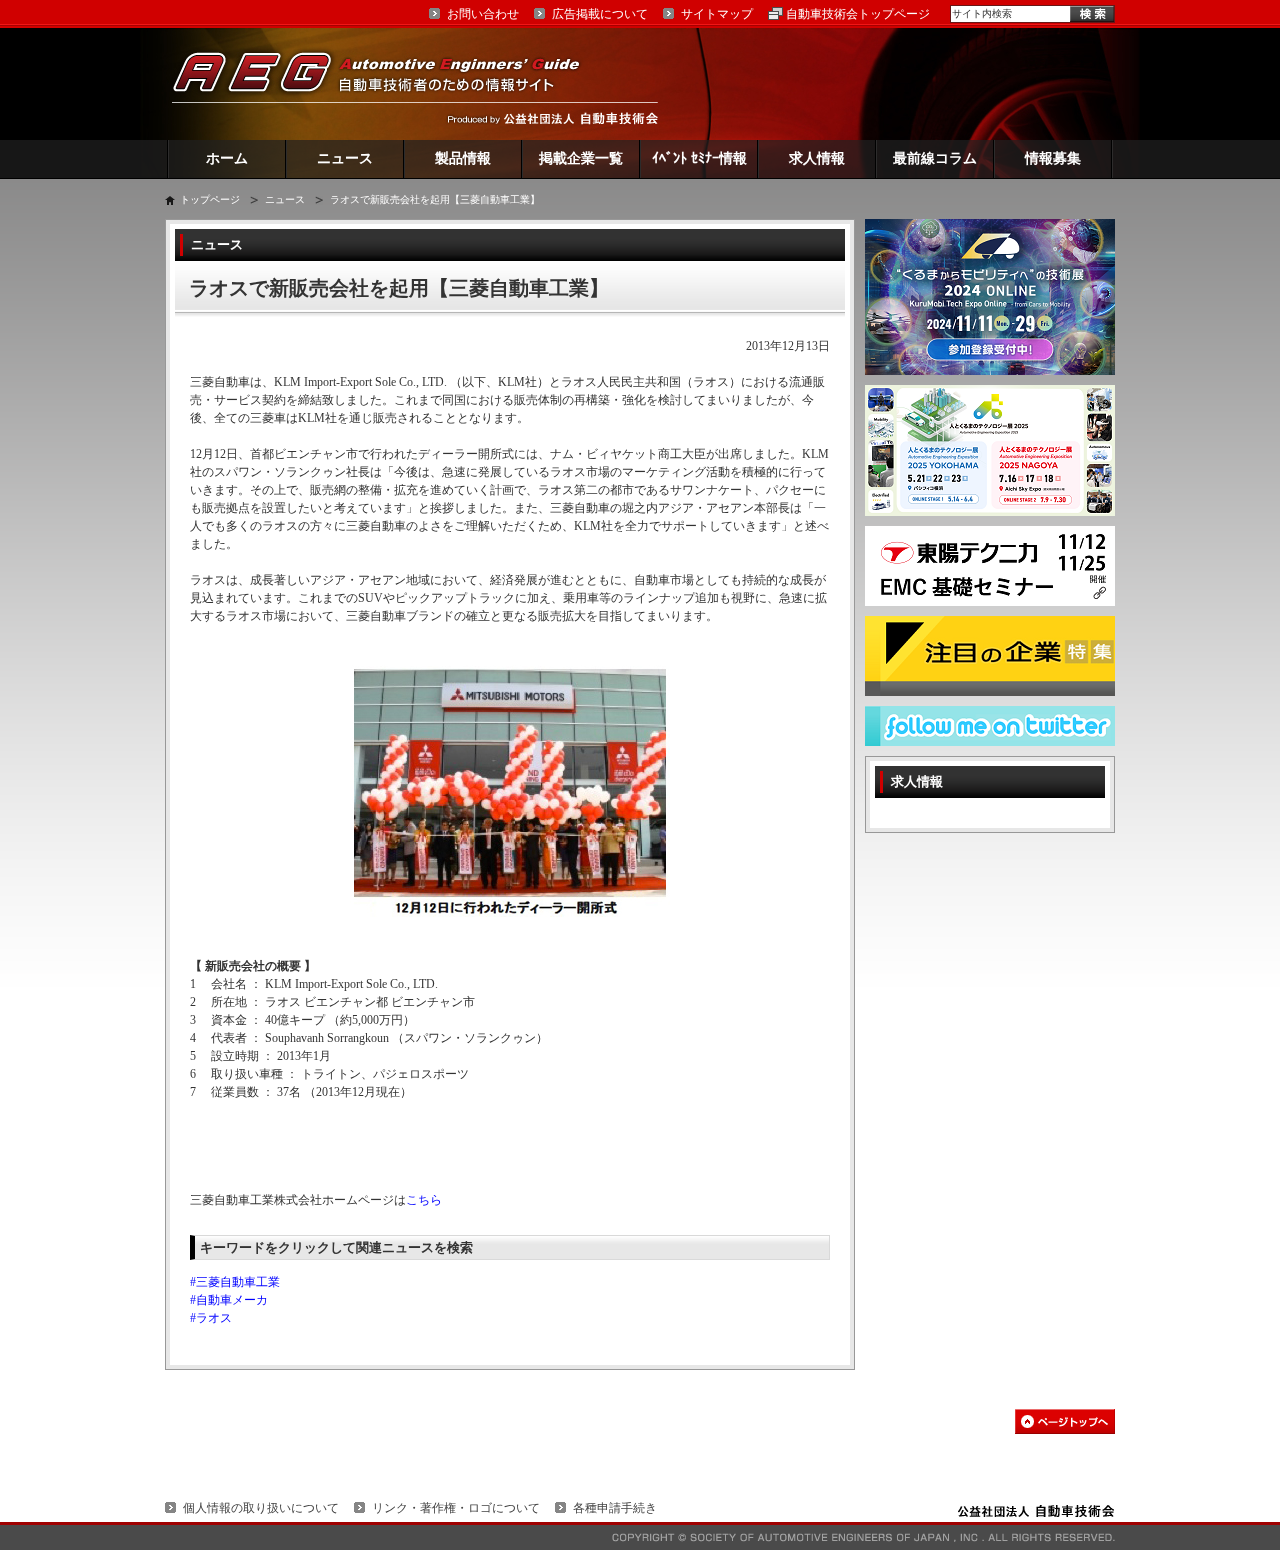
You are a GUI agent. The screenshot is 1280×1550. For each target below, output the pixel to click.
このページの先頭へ (1065, 1421)
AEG (389, 83)
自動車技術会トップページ (858, 14)
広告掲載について (600, 14)
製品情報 (463, 158)
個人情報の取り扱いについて (261, 1508)
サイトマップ (717, 14)
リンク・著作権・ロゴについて (456, 1508)
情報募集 (1053, 158)
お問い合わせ (483, 14)
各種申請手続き (615, 1508)
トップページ (210, 199)
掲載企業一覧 (581, 158)
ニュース (345, 158)
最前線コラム (935, 158)
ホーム (227, 158)
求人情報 (817, 158)
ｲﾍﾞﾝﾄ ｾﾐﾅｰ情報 (699, 158)
